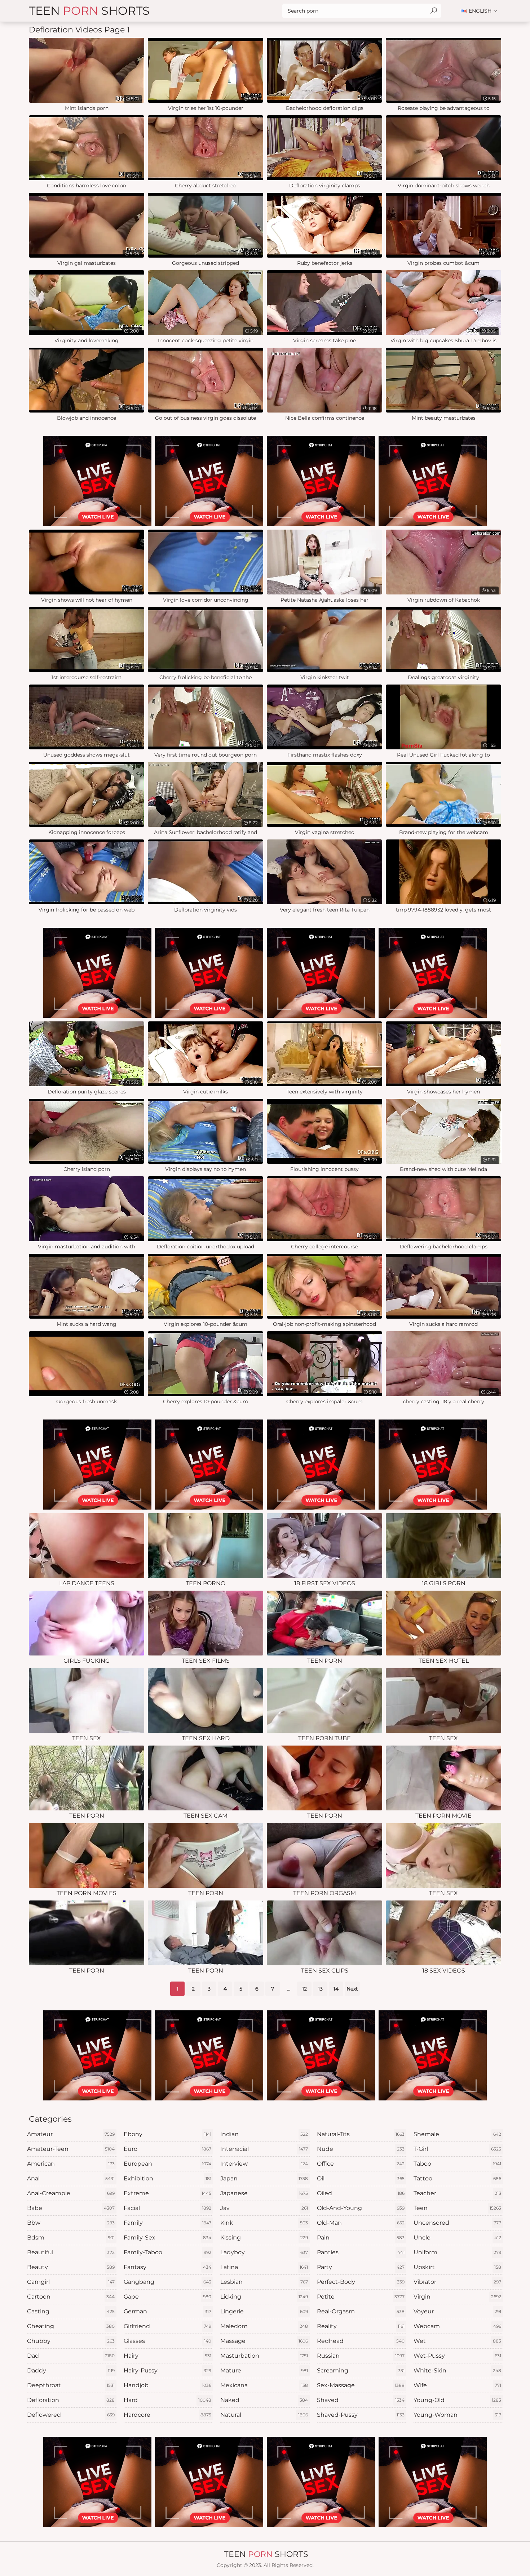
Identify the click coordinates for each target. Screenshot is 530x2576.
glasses (167, 2341)
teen (457, 2208)
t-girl (457, 2149)
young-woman (457, 2415)
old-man (361, 2223)
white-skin (457, 2370)
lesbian (264, 2282)
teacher (457, 2193)
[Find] (434, 11)
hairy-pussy (167, 2370)
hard (167, 2400)
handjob (167, 2385)
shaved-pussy (361, 2415)
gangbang (167, 2282)
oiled (361, 2193)
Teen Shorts (89, 11)
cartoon (71, 2297)
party (361, 2267)
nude (361, 2149)
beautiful (71, 2252)
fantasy (167, 2267)
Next (352, 1989)
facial (167, 2208)
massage (264, 2341)
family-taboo (167, 2252)
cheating (71, 2326)
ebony (167, 2134)
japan (264, 2178)
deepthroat (71, 2385)
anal (71, 2178)
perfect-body (361, 2282)
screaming (361, 2370)
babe (71, 2208)
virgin (457, 2297)
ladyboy (264, 2252)
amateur (71, 2134)
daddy (71, 2370)
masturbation (264, 2356)
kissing (264, 2238)
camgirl (71, 2282)
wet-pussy (457, 2356)
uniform (457, 2252)
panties (361, 2252)
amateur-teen (71, 2149)
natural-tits (361, 2134)
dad (71, 2356)
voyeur (457, 2311)
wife (457, 2385)
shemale (457, 2134)
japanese (264, 2193)
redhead (361, 2341)
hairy (167, 2356)
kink (264, 2223)
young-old (457, 2400)
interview (264, 2164)
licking (264, 2297)
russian (361, 2356)
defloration (71, 2400)
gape (167, 2297)
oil (361, 2178)
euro (167, 2149)
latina (264, 2267)
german (167, 2311)
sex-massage (361, 2385)
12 (304, 1989)
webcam (457, 2326)
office (361, 2164)
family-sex (167, 2238)
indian (264, 2134)
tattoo (457, 2178)
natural (264, 2415)
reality (361, 2326)
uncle (457, 2238)
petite (361, 2297)
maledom (264, 2326)
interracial (264, 2149)
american (71, 2164)
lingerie (264, 2311)
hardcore (167, 2415)
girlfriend (167, 2326)
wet (457, 2341)
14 (336, 1989)
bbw (71, 2223)
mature (264, 2370)
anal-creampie (71, 2193)
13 (320, 1989)
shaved (361, 2400)
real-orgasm (361, 2311)
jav (264, 2208)
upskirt (457, 2267)
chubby (71, 2341)
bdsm (71, 2238)
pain (361, 2238)
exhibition (167, 2178)
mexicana (264, 2385)
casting (71, 2311)
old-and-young (361, 2208)
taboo (457, 2164)
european (167, 2164)
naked (264, 2400)
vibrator (457, 2282)
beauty (71, 2267)
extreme (167, 2193)
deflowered (71, 2415)
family (167, 2223)
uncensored (457, 2223)
